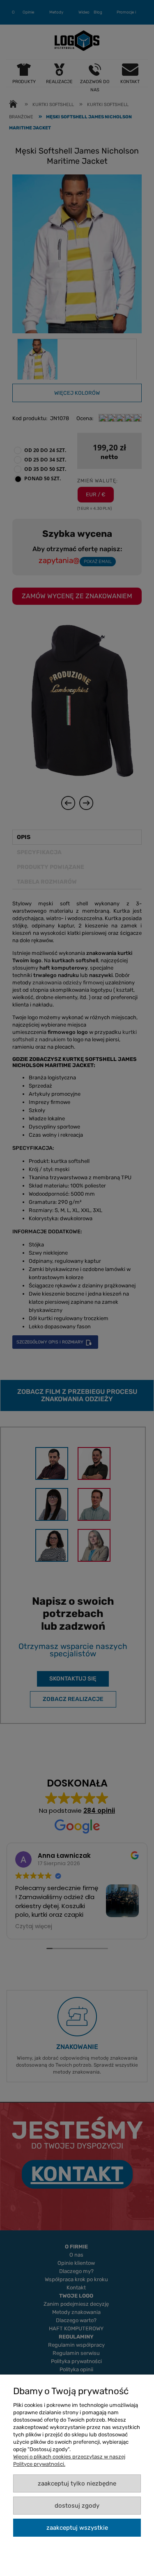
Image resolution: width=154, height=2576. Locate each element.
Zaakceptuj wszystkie (77, 2528)
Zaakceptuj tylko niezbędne (77, 2483)
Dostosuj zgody (77, 2506)
